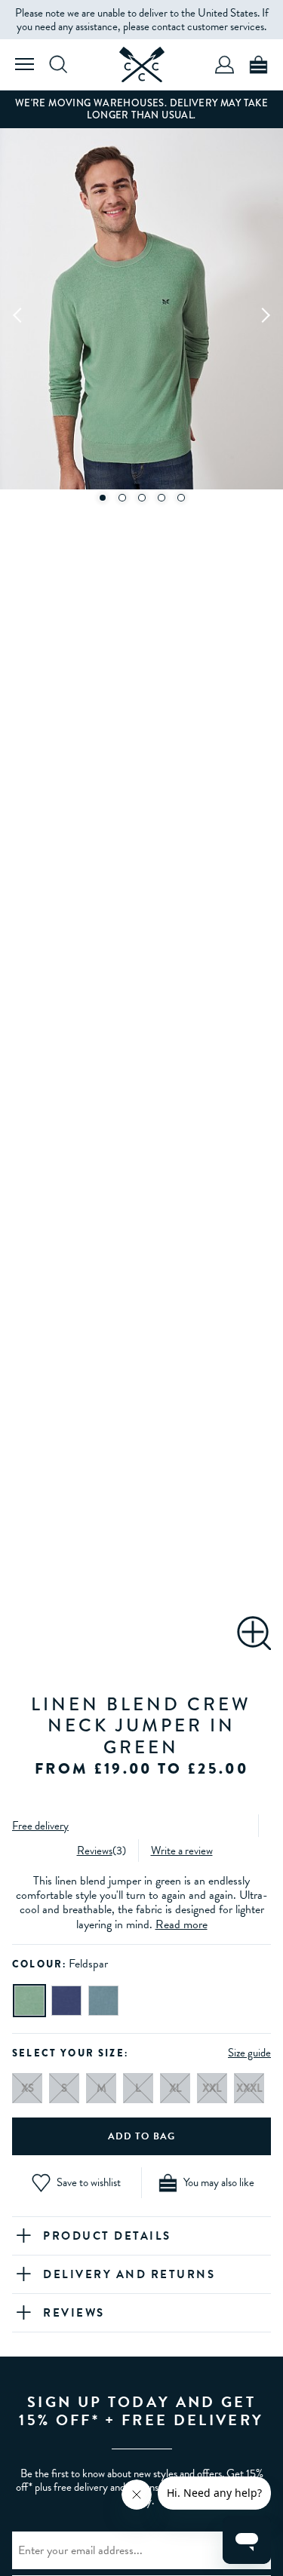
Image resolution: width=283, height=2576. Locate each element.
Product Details (107, 2236)
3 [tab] (142, 498)
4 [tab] (161, 498)
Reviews (95, 1851)
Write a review (182, 1851)
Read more (181, 1924)
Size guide (249, 2053)
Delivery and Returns (129, 2274)
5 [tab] (181, 498)
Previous (18, 314)
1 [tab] (102, 498)
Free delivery (40, 1826)
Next (265, 314)
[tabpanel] (141, 315)
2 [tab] (122, 498)
